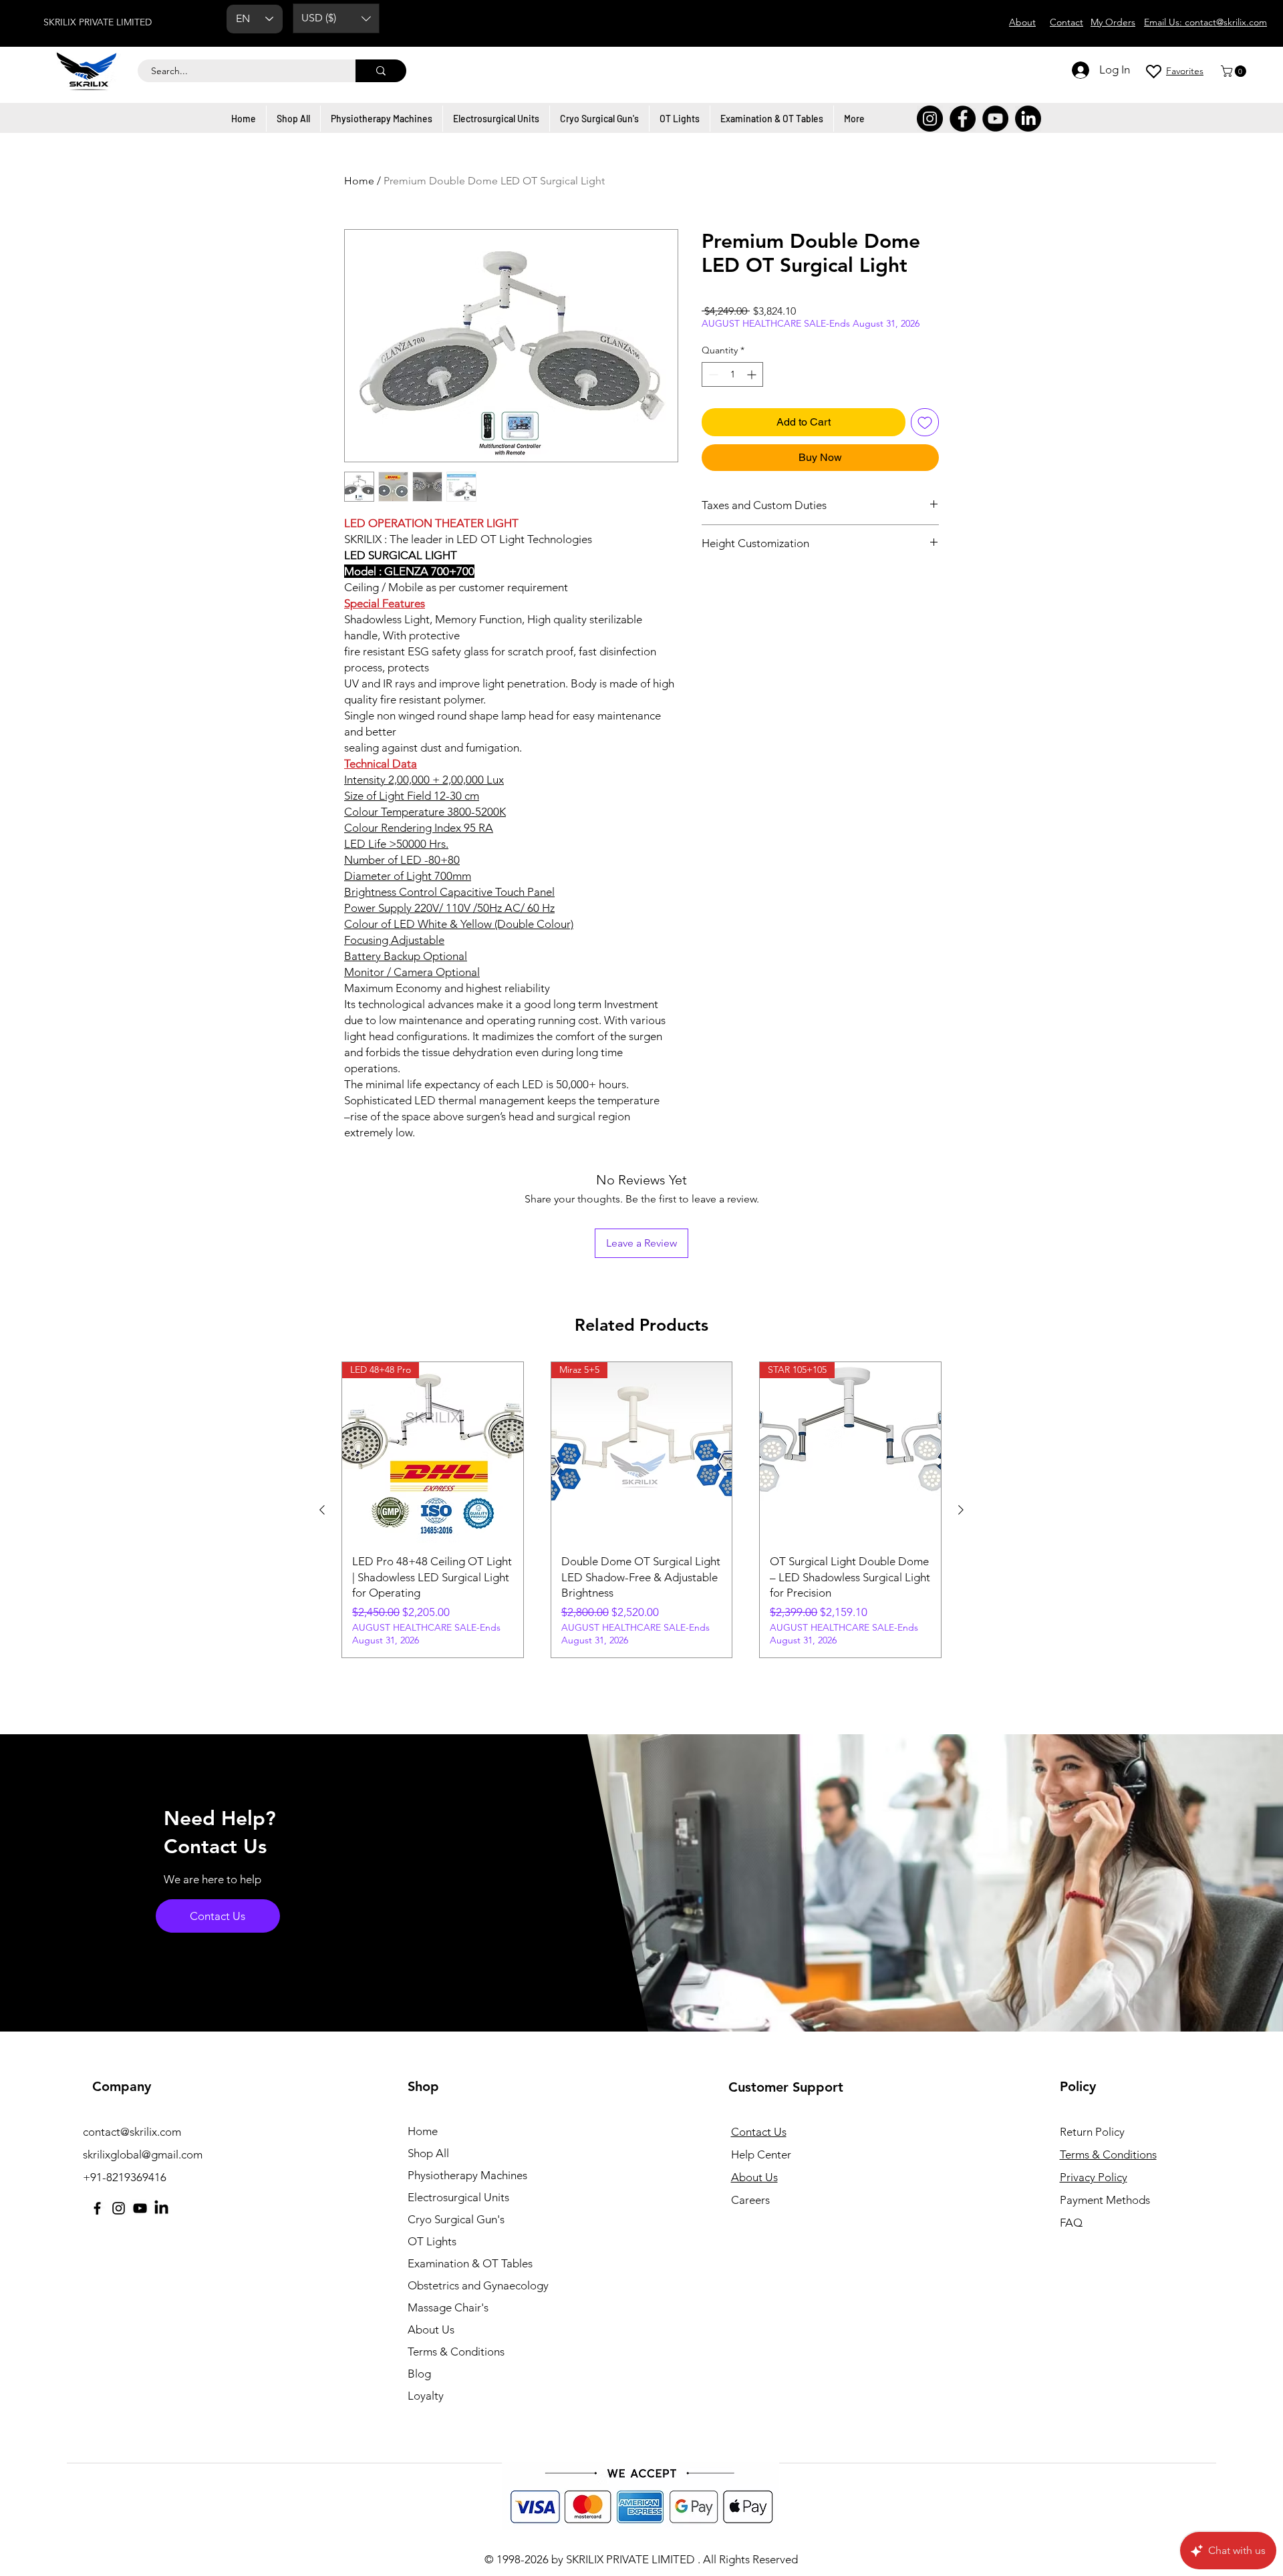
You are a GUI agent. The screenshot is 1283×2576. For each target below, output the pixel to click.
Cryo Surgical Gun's (456, 2219)
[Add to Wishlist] (925, 422)
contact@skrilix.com (132, 2132)
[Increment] (753, 374)
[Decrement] (712, 374)
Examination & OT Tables (470, 2263)
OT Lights (432, 2241)
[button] (336, 18)
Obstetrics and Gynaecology (478, 2285)
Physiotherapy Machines (467, 2175)
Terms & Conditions (456, 2352)
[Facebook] (963, 119)
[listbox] (336, 18)
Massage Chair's (448, 2307)
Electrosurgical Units (458, 2197)
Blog (419, 2374)
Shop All (428, 2153)
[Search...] (381, 71)
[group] (641, 1510)
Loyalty (426, 2396)
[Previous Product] (322, 1510)
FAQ (1071, 2223)
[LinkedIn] (1028, 119)
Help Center (761, 2154)
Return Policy (1092, 2132)
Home (359, 181)
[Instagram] (930, 119)
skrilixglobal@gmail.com (143, 2154)
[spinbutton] (732, 374)
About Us (431, 2329)
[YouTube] (995, 119)
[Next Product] (961, 1510)
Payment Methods (1106, 2200)
